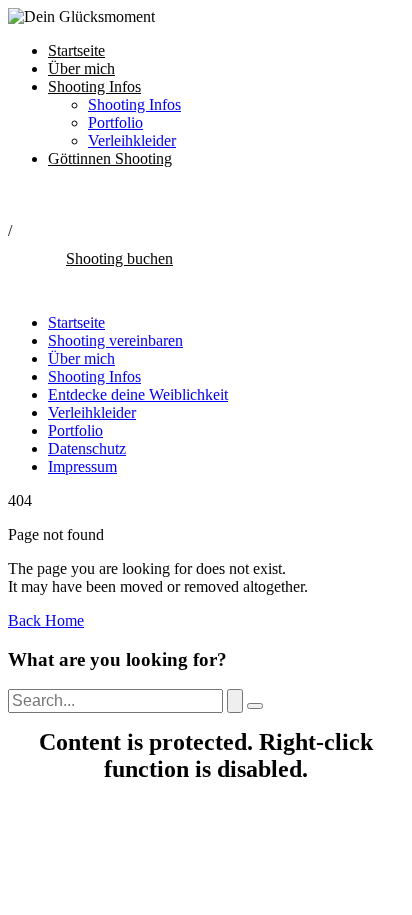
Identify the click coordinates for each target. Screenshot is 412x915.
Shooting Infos (94, 86)
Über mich (81, 68)
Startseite (76, 50)
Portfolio (115, 122)
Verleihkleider (132, 140)
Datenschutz (87, 448)
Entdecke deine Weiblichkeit (138, 394)
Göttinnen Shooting (110, 158)
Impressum (82, 466)
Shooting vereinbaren (115, 340)
